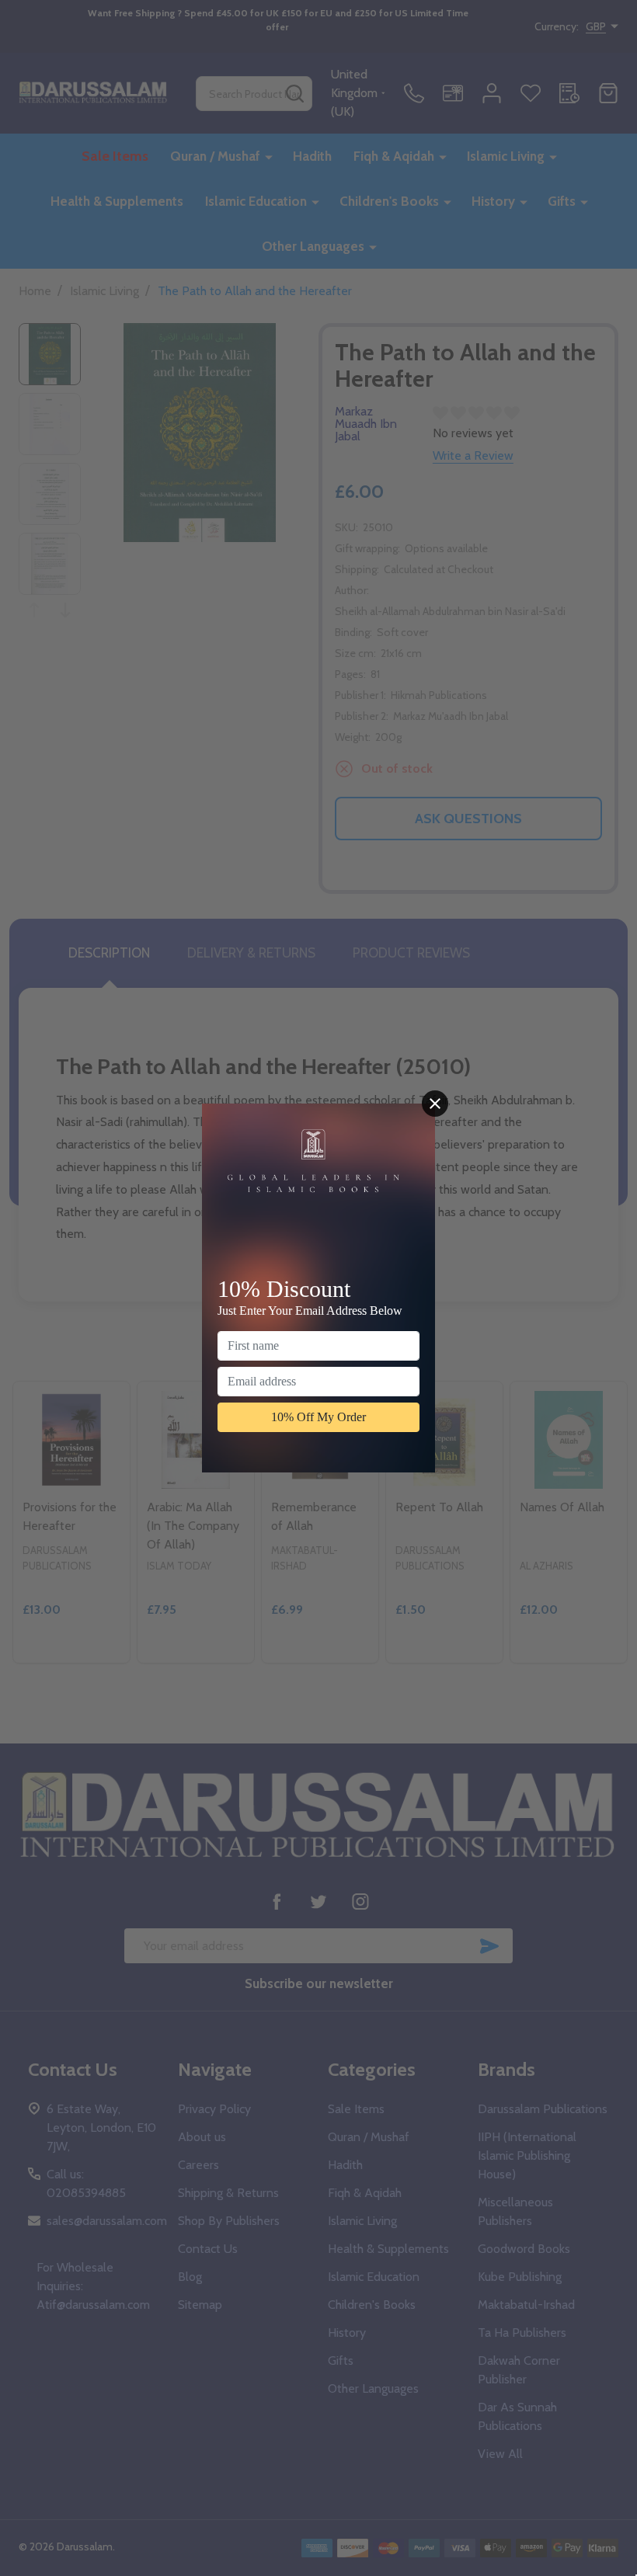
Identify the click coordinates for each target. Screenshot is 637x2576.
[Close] (435, 1104)
